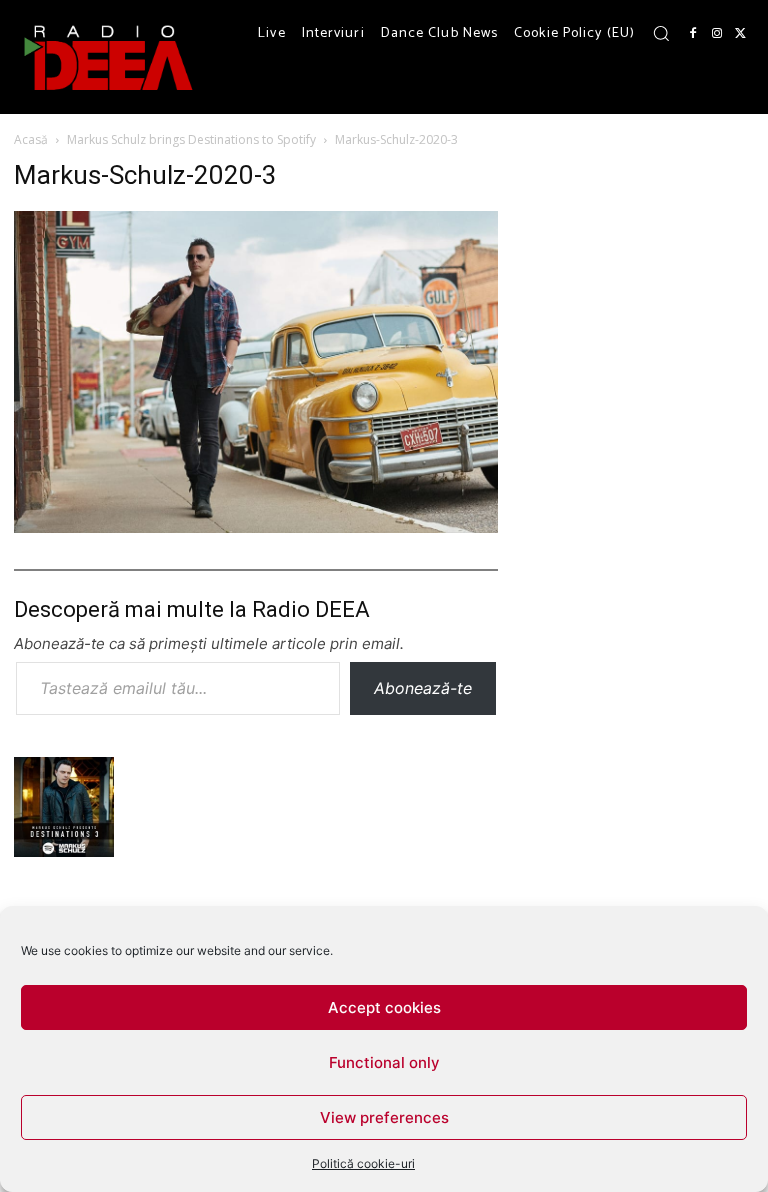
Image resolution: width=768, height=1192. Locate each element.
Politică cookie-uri (363, 1163)
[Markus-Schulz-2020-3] (256, 526)
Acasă (31, 139)
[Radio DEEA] (110, 57)
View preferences (384, 1117)
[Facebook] (693, 34)
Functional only (384, 1062)
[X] (741, 34)
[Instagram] (717, 34)
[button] (661, 33)
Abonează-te (423, 688)
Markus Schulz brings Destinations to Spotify (191, 139)
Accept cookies (384, 1007)
